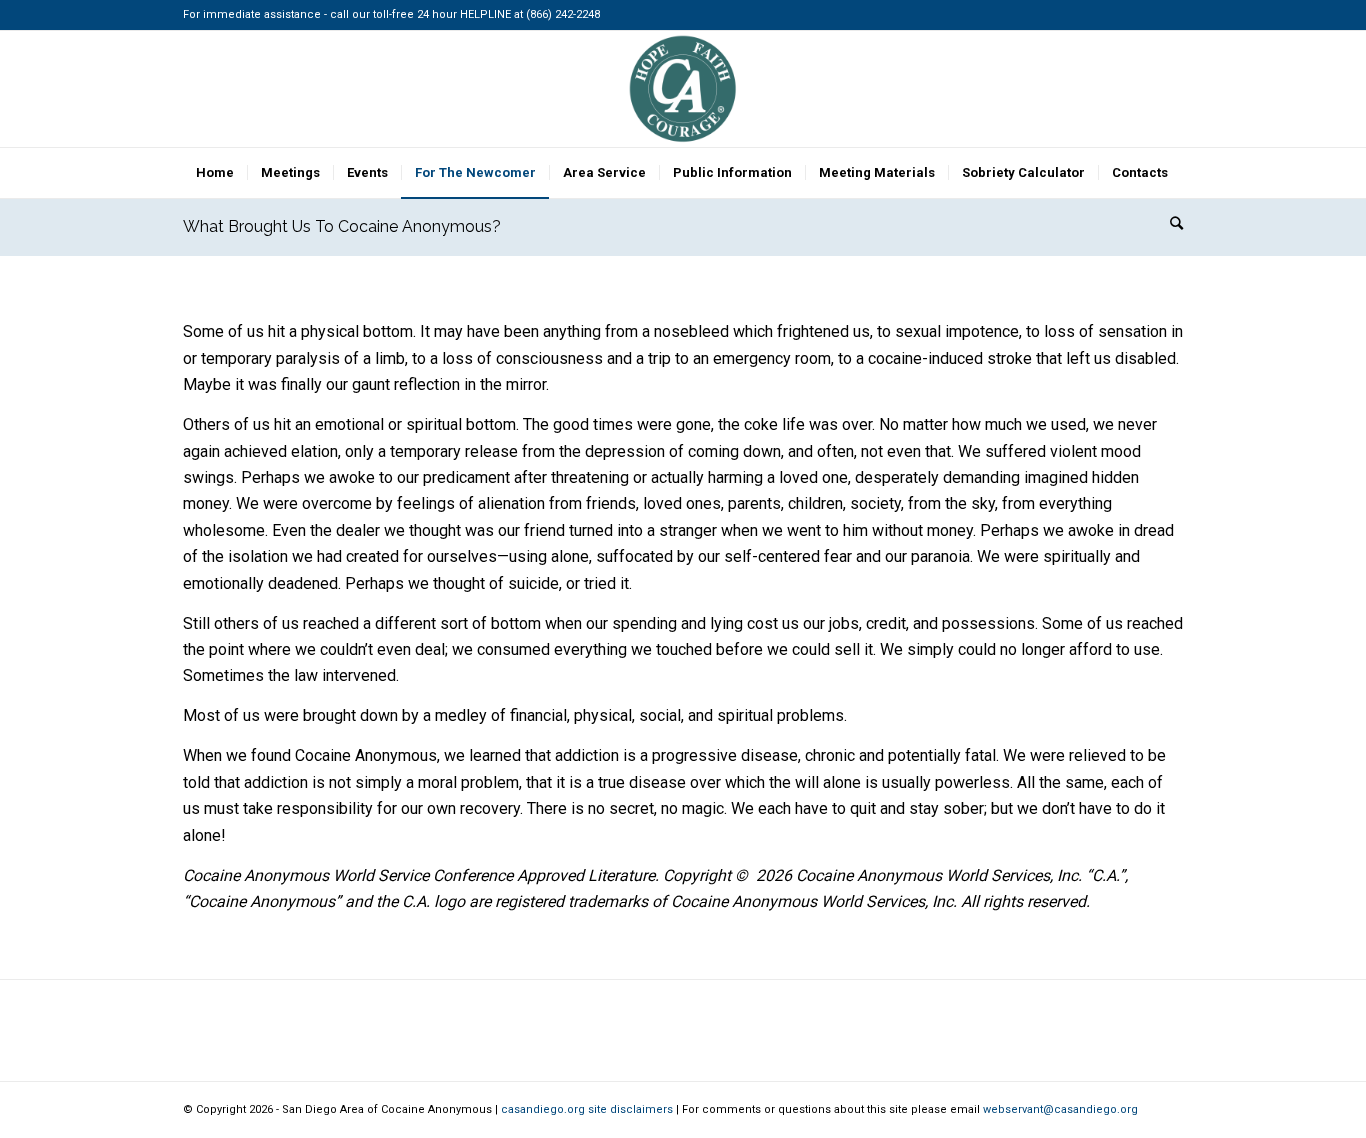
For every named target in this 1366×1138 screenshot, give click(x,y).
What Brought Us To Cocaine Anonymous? (342, 226)
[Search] (1170, 223)
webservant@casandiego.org (1060, 1109)
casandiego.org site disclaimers (587, 1109)
